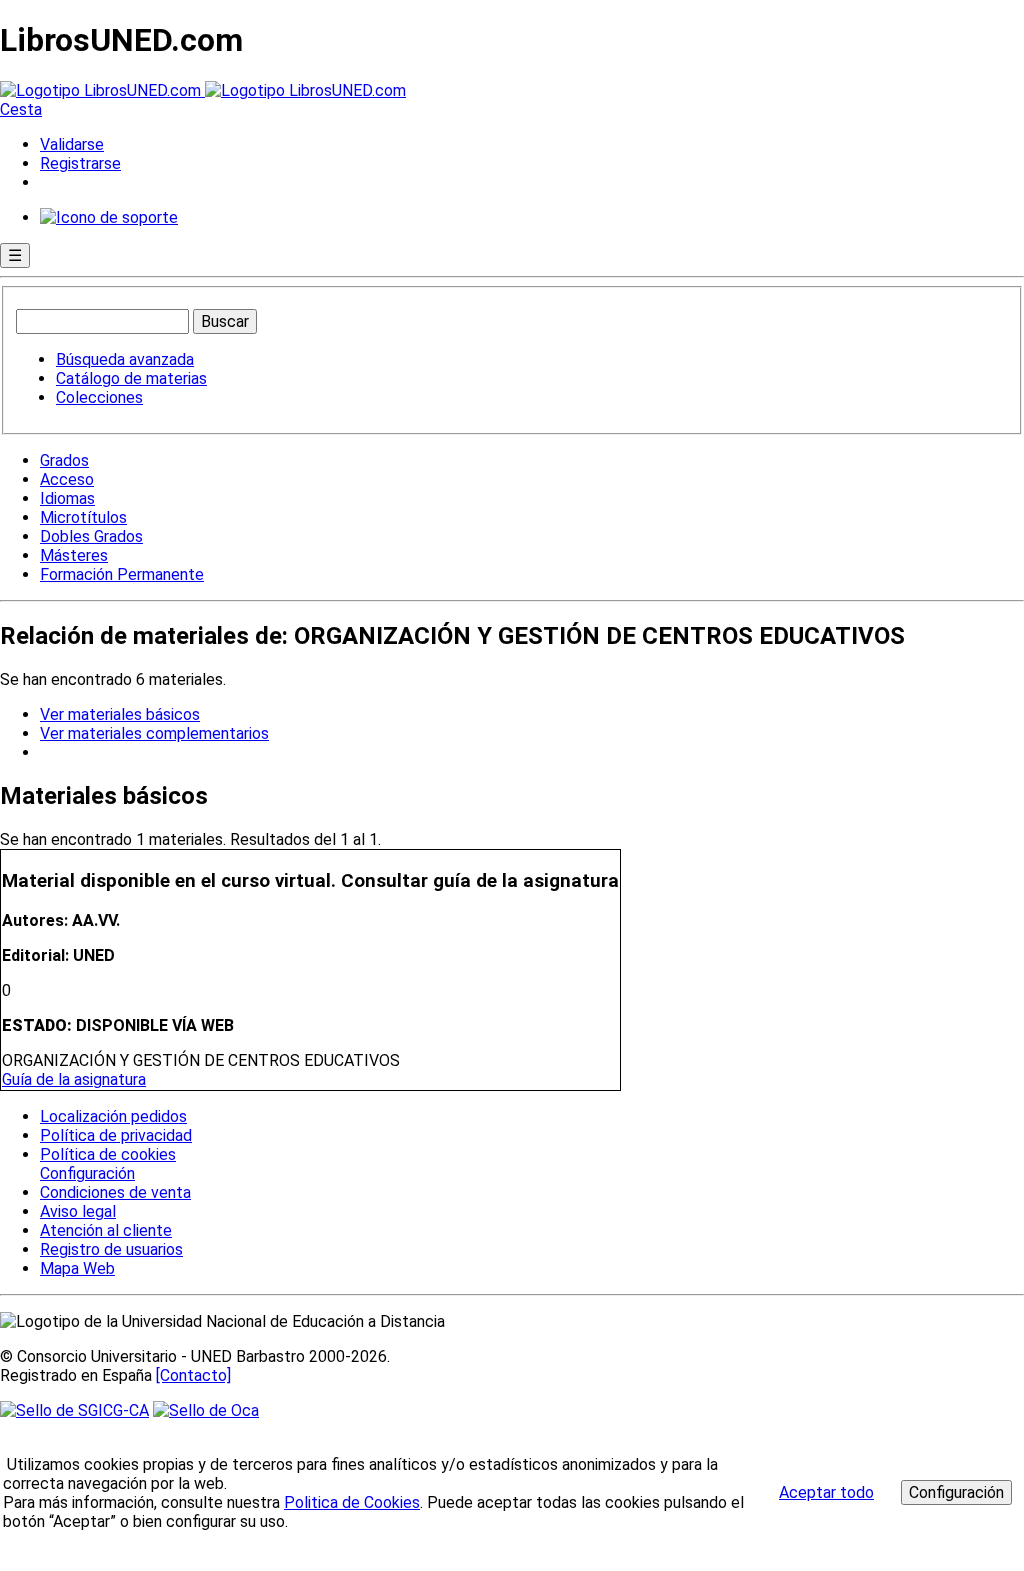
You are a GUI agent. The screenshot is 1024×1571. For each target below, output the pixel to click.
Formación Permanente (122, 574)
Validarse (72, 144)
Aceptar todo (826, 1492)
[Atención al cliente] (109, 217)
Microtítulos (83, 517)
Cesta (21, 109)
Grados (64, 460)
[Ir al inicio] (203, 90)
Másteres (74, 555)
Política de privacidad (116, 1135)
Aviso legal (78, 1211)
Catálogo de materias (131, 378)
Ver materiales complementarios (154, 733)
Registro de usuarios (111, 1249)
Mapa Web (77, 1268)
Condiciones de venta (115, 1192)
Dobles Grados (91, 536)
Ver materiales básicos (120, 714)
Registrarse (80, 163)
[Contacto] (193, 1375)
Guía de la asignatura (74, 1079)
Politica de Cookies (352, 1502)
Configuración (86, 1174)
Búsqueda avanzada (125, 359)
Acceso (67, 479)
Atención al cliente (106, 1230)
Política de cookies (108, 1154)
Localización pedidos (113, 1116)
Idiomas (67, 498)
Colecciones (99, 397)
